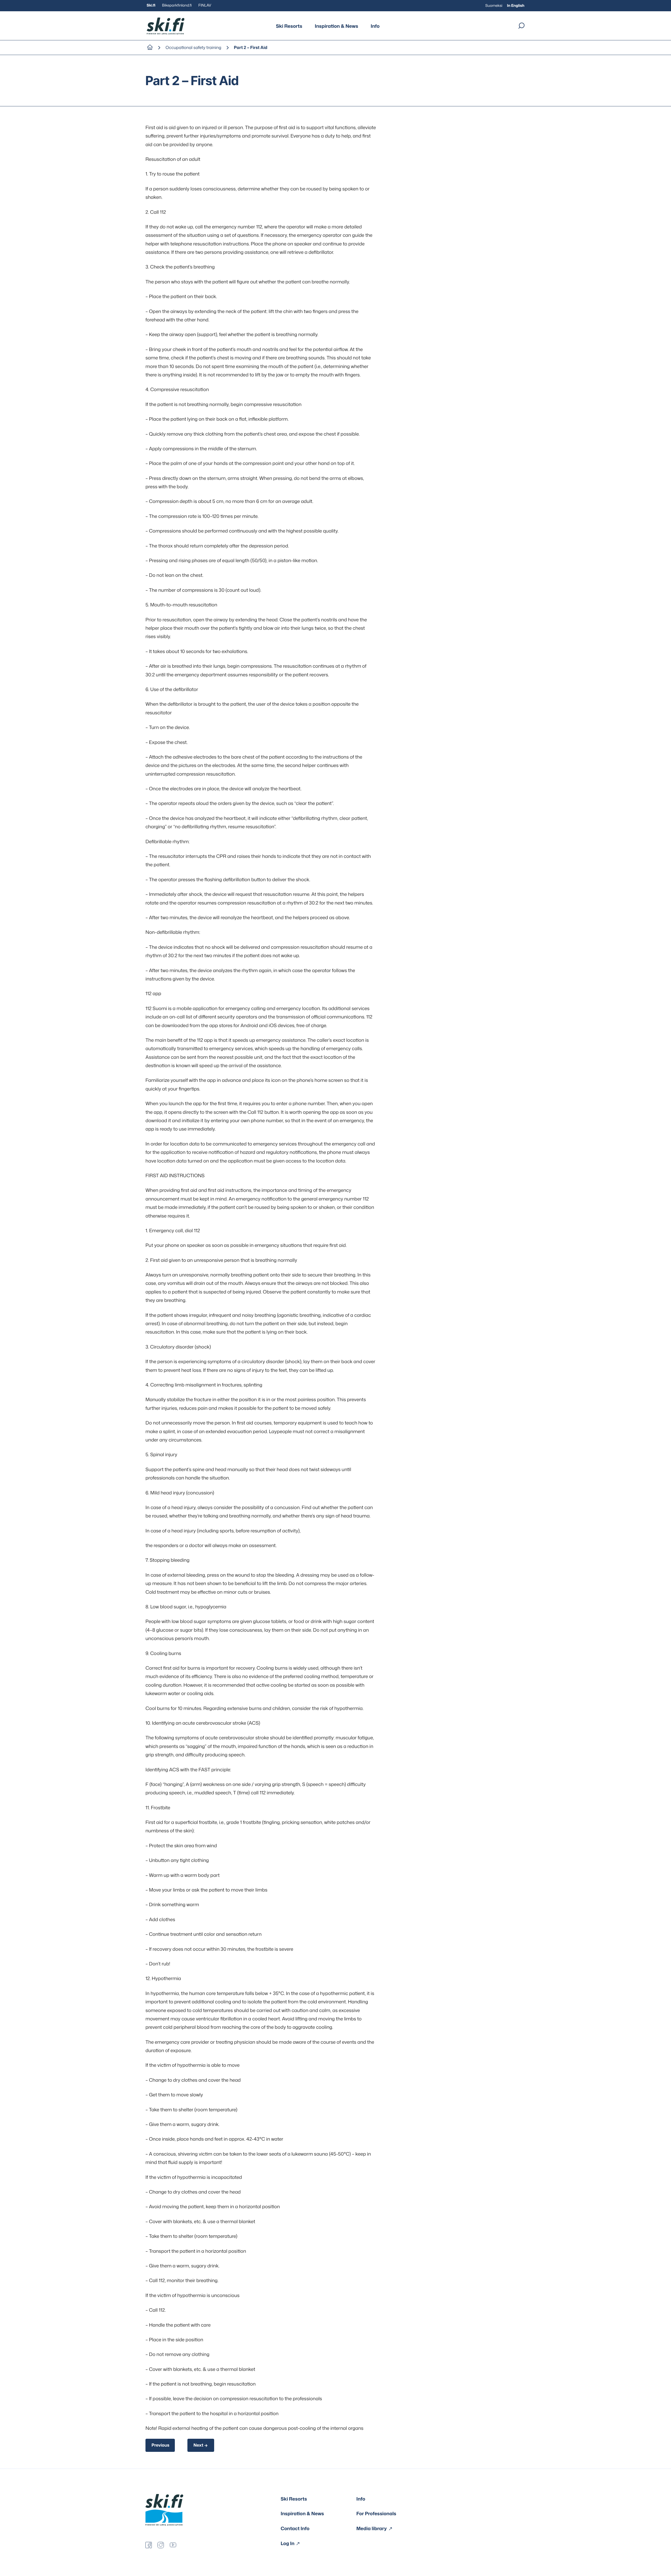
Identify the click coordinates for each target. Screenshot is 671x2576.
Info (375, 26)
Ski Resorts (289, 26)
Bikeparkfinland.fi (177, 5)
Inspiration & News (336, 26)
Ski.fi (151, 5)
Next (198, 2445)
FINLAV (205, 5)
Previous (160, 2445)
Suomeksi (494, 6)
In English (516, 6)
